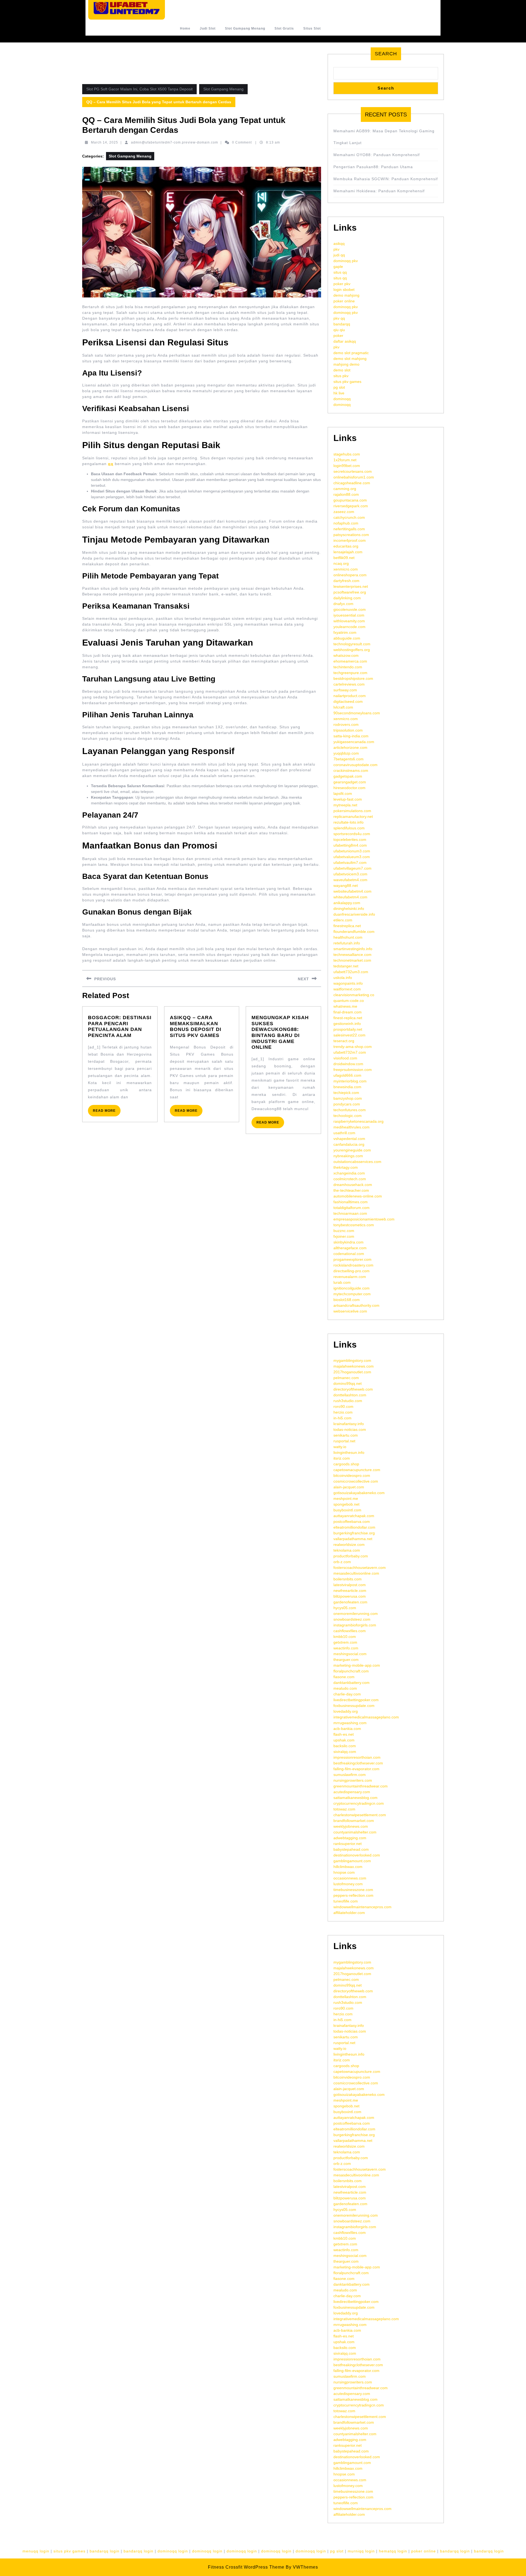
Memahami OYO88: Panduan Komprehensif (377, 155)
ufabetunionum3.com (352, 851)
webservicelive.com (350, 1311)
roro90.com (343, 1406)
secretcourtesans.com (353, 471)
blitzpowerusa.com (350, 1596)
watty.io (340, 1447)
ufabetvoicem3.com (350, 874)
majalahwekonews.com (354, 1366)
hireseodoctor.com (349, 788)
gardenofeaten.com (350, 1602)
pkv (336, 249)
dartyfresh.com (346, 581)
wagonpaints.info (348, 983)
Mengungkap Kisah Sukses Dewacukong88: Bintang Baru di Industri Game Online (280, 1032)
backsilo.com (345, 1746)
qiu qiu (339, 330)
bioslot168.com (347, 1300)
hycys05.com (345, 1608)
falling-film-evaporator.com (356, 1769)
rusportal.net (344, 1441)
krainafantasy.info (349, 1424)
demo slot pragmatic (351, 353)
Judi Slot (208, 28)
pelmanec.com (346, 1378)
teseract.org (344, 1041)
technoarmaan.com (350, 1213)
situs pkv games (347, 382)
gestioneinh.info (347, 1024)
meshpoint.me (346, 1498)
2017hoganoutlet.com (352, 1372)
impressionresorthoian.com (357, 1757)
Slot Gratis (284, 28)
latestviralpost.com (350, 1585)
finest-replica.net (348, 1018)
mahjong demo (346, 364)
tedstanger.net (346, 966)
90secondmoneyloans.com (357, 713)
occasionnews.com (350, 1878)
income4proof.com (350, 540)
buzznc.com (344, 1231)
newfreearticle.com (350, 1591)
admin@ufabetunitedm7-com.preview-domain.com (175, 142)
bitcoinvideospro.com (352, 1475)
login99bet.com (347, 466)
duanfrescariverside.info (354, 914)
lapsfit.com (343, 793)
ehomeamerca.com (350, 661)
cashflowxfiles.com (350, 1631)
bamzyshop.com (348, 1098)
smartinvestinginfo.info (353, 949)
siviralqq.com (345, 1752)
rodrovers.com (346, 724)
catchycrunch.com (349, 517)
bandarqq (342, 324)
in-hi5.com (342, 1418)
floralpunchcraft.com (351, 1671)
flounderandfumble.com (354, 932)
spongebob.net (346, 1504)
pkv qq (339, 318)
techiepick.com (346, 1093)
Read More (107, 1112)
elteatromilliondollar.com (354, 1527)
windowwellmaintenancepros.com (362, 1907)
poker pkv (342, 284)
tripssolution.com (348, 730)
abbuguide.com (347, 638)
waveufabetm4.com (350, 880)
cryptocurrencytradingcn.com (359, 1803)
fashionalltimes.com (351, 1202)
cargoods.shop (346, 1464)
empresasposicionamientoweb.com (364, 1219)
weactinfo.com (346, 1648)
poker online (344, 301)
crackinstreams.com (351, 770)
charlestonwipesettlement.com (360, 1815)
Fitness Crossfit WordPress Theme (246, 2567)
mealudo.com (345, 1688)
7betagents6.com (348, 759)
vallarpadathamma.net (353, 1539)
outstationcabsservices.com (357, 1162)
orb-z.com (342, 1562)
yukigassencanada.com (354, 742)
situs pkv (341, 376)
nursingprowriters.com (353, 1780)
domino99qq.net (348, 1383)
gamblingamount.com (352, 1861)
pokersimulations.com (352, 811)
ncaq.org (341, 563)
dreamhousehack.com (353, 1185)
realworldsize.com (349, 1545)
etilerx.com (343, 920)
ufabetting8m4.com (350, 845)
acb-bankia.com (347, 1729)
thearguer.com (346, 1660)
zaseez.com (344, 512)
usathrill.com (344, 1133)
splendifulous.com (349, 828)
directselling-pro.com (351, 1271)
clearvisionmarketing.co (354, 995)
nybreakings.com (348, 1156)
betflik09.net (344, 558)
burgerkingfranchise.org (354, 1533)
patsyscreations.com (351, 535)
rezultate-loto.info (348, 822)
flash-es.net (344, 1734)
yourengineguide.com (352, 1150)
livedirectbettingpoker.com (356, 1700)
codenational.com (349, 1254)
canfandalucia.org (349, 1144)
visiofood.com (345, 1058)
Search (386, 54)
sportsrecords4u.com (352, 834)
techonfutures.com (350, 1110)
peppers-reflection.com (353, 1895)
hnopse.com (344, 1872)
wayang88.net (346, 886)
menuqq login (36, 2551)
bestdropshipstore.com (353, 678)
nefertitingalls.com (349, 529)
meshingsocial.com (350, 1654)
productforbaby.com (351, 1556)
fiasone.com (344, 1677)
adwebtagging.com (350, 1838)
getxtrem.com (345, 1642)
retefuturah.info (347, 943)
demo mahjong (346, 295)
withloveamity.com (349, 621)
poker (338, 336)
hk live (339, 393)
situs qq (340, 272)
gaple (338, 267)
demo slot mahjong (350, 359)
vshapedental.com (349, 1139)
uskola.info (343, 978)
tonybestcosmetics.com (354, 1225)
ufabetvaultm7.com (350, 863)
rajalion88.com (346, 494)
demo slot (342, 370)
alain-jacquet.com (349, 1487)
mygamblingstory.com (352, 1360)
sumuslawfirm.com (350, 1775)
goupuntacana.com (350, 500)
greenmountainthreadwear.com (361, 1786)
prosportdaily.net (348, 1029)
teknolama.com (347, 1550)
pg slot (339, 387)
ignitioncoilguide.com (351, 1288)
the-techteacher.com (351, 1190)
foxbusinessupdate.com (354, 1706)
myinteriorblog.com (350, 1081)
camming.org (345, 489)
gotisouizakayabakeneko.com (359, 1493)
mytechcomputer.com (352, 1294)
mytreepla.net (345, 805)
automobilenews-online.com (358, 1196)
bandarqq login (105, 2551)
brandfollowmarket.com (354, 1821)
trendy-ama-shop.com (353, 1047)
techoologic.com (348, 1116)
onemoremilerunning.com (356, 1614)
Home (185, 28)
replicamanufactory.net (353, 816)
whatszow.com (346, 655)
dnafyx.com (343, 604)
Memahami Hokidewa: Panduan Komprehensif (379, 191)
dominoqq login (173, 2551)
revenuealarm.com (350, 1277)
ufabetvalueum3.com (352, 857)
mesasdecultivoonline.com (356, 1573)
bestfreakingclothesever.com (358, 1763)
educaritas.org (346, 546)
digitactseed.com (348, 701)
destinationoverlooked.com (357, 1855)
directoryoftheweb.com (353, 1389)
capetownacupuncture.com (357, 1470)
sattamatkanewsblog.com (355, 1798)
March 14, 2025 (105, 142)
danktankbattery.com (351, 1683)
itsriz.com (342, 1458)
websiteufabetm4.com (352, 891)
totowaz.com (344, 1809)
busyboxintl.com (347, 1510)
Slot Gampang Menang (245, 28)
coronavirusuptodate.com (355, 765)
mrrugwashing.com (350, 1723)
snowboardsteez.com (352, 1619)
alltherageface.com (350, 1248)
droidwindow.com (348, 1064)
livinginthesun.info (349, 1452)
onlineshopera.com (350, 575)
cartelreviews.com (349, 684)
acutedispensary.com (352, 1792)
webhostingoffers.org (352, 650)
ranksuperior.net (348, 1844)
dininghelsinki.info (349, 909)
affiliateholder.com (349, 1913)
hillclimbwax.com (348, 1867)
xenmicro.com (346, 569)
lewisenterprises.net (351, 586)
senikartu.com (346, 1435)
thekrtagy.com (346, 1167)
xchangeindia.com (349, 1173)
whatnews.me (345, 1006)
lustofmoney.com (348, 1884)
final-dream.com (348, 1012)
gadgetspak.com (348, 776)
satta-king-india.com (351, 736)
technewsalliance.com (352, 955)
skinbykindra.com (348, 1242)
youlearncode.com (349, 627)
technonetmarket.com (352, 960)
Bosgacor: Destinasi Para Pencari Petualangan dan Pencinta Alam (120, 1026)
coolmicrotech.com (350, 1179)
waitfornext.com (347, 989)
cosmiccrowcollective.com (356, 1481)
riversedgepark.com (351, 506)
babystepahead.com (351, 1849)
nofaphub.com (346, 523)
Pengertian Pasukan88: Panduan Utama (373, 167)
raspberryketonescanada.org (358, 1121)
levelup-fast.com (348, 799)
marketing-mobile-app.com (357, 1665)
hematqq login (393, 2551)
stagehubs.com (347, 454)
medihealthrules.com (351, 1127)
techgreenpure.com (350, 673)
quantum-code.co (349, 1001)
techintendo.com (348, 667)
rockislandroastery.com (353, 1265)
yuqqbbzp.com (346, 753)
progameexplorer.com (352, 1259)
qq (111, 464)
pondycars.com (347, 1104)
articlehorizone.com (350, 747)
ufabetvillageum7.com (352, 868)
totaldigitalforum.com (351, 1208)
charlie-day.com (347, 1694)
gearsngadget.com (350, 782)
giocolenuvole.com (350, 609)
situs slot (312, 28)
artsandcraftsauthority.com (356, 1305)
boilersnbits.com (348, 1579)
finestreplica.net (347, 926)
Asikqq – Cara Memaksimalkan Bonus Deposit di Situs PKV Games (196, 1026)
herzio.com (343, 1412)
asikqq (339, 243)
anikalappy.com (347, 903)
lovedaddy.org (346, 1711)
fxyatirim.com (345, 632)
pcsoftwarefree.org (350, 592)
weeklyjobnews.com (351, 1826)
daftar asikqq (345, 341)
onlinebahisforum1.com (354, 477)
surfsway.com (345, 690)
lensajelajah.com (348, 552)
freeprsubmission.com (353, 1070)
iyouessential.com (349, 615)
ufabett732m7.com (350, 1052)
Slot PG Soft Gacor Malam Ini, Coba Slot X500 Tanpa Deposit (139, 89)
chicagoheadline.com (352, 483)
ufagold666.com (347, 1075)
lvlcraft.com (343, 707)
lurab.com (342, 1282)
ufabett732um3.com (351, 972)
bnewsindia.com (347, 1087)
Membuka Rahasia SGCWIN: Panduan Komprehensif (386, 179)
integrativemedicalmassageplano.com (366, 1717)
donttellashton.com (350, 1395)
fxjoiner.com (344, 1236)
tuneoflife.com (346, 1901)
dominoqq (342, 399)
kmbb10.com (345, 1637)
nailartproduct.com (350, 696)
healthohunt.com (348, 937)
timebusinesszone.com (353, 1890)
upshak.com (344, 1740)
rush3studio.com (348, 1401)
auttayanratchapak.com (354, 1516)
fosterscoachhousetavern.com (360, 1568)
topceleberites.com (350, 839)
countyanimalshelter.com (355, 1832)
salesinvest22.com (349, 1035)
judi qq (339, 255)
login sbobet (344, 290)
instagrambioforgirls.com (355, 1625)
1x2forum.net (345, 460)
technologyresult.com (352, 644)
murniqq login (361, 2551)
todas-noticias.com (350, 1429)
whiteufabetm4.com (350, 897)
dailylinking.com (347, 598)
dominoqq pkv (346, 261)
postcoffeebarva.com (352, 1521)
